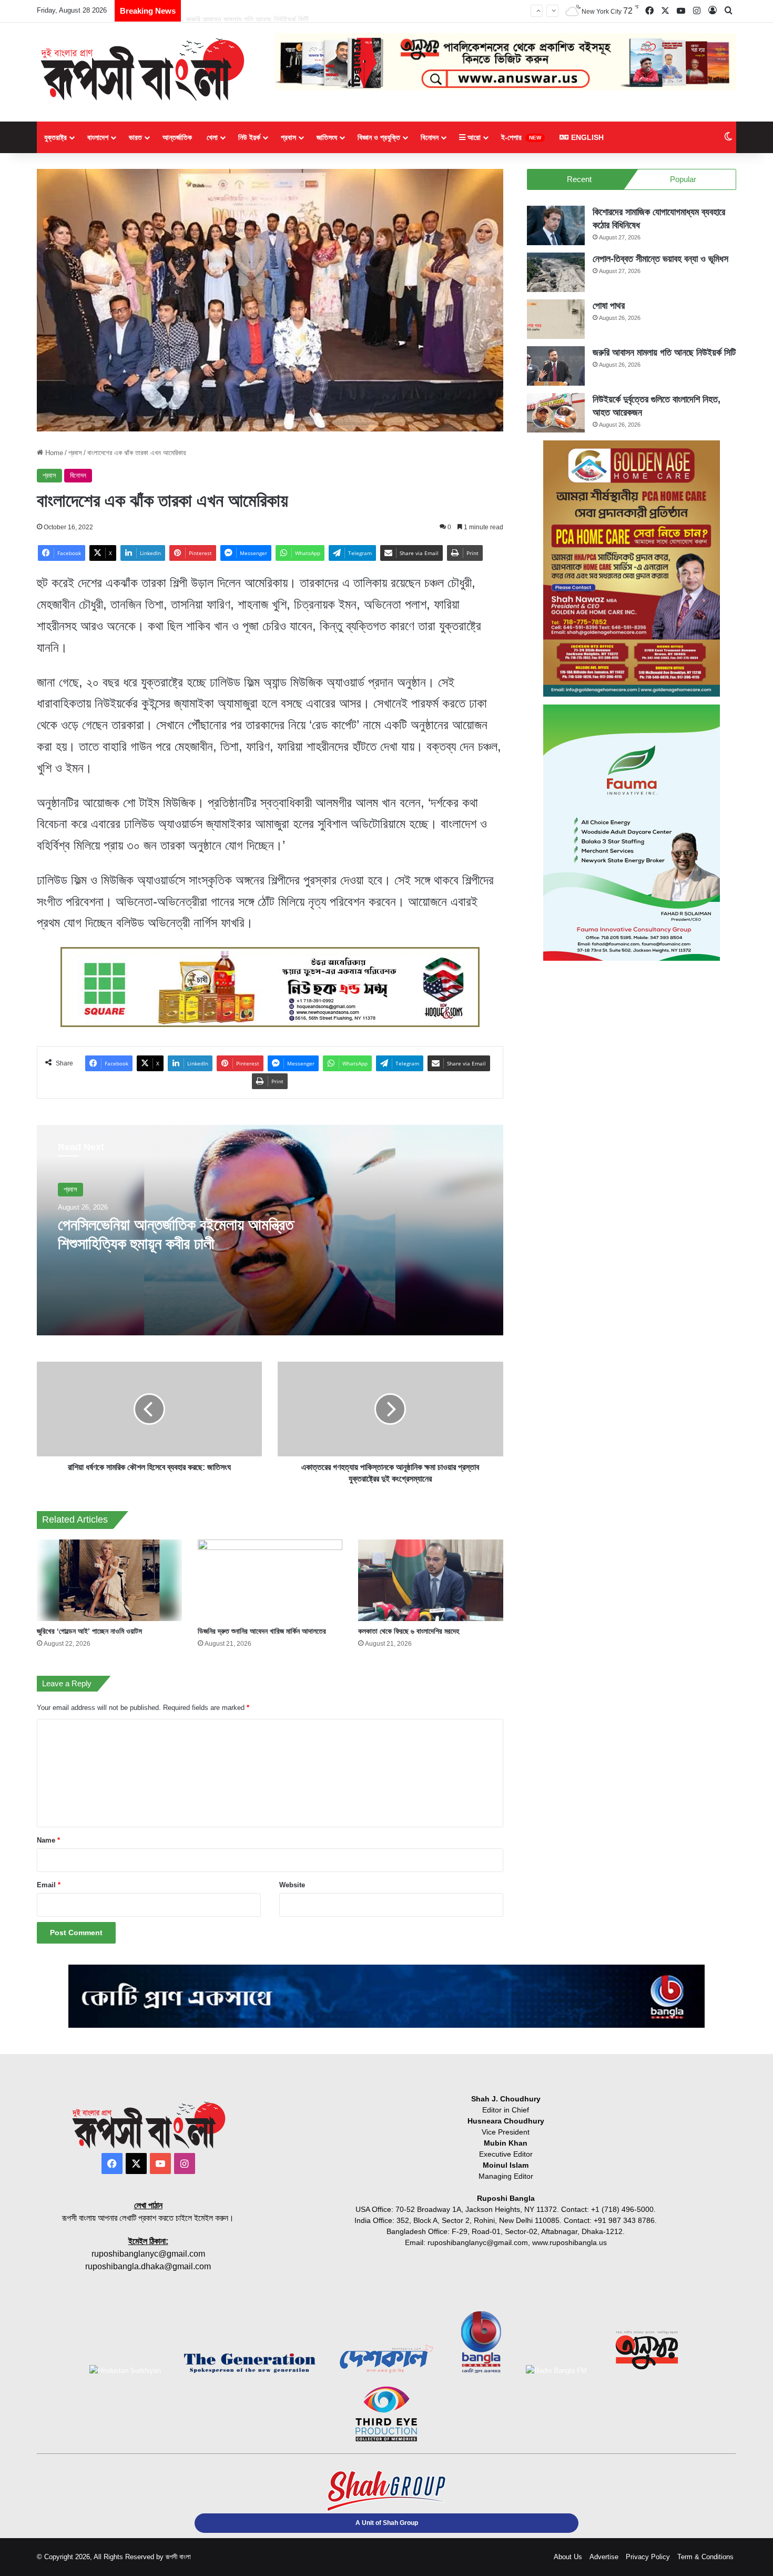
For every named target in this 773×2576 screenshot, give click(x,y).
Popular (683, 179)
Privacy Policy (648, 2557)
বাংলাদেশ (98, 137)
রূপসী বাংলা (178, 2557)
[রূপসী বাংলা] (142, 69)
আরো (473, 137)
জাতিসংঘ (327, 137)
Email (49, 1885)
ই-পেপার (521, 137)
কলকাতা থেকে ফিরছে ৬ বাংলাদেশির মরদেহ (409, 1631)
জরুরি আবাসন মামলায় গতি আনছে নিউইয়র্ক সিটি (247, 10)
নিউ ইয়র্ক (249, 137)
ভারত (135, 137)
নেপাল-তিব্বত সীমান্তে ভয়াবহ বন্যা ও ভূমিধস (660, 259)
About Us (568, 2557)
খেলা (212, 137)
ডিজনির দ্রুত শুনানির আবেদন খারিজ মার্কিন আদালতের (262, 1631)
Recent (579, 179)
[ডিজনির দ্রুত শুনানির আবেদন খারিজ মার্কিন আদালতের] (270, 1580)
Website (292, 1885)
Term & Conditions (705, 2557)
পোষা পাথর (609, 306)
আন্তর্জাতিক (177, 137)
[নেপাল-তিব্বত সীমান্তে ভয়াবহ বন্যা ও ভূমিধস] (556, 272)
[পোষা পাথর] (556, 319)
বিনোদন (430, 137)
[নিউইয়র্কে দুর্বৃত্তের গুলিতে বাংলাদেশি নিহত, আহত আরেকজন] (556, 413)
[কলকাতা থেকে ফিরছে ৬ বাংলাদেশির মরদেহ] (431, 1580)
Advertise (604, 2557)
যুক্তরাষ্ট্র (55, 137)
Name (48, 1840)
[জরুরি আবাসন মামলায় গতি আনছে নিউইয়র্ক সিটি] (556, 366)
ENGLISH (586, 137)
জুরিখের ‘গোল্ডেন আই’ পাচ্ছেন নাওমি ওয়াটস (89, 1631)
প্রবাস (288, 137)
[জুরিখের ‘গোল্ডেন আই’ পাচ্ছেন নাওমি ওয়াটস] (109, 1580)
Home (53, 453)
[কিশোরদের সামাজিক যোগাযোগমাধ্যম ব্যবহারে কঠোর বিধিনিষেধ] (556, 225)
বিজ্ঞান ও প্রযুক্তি (379, 137)
